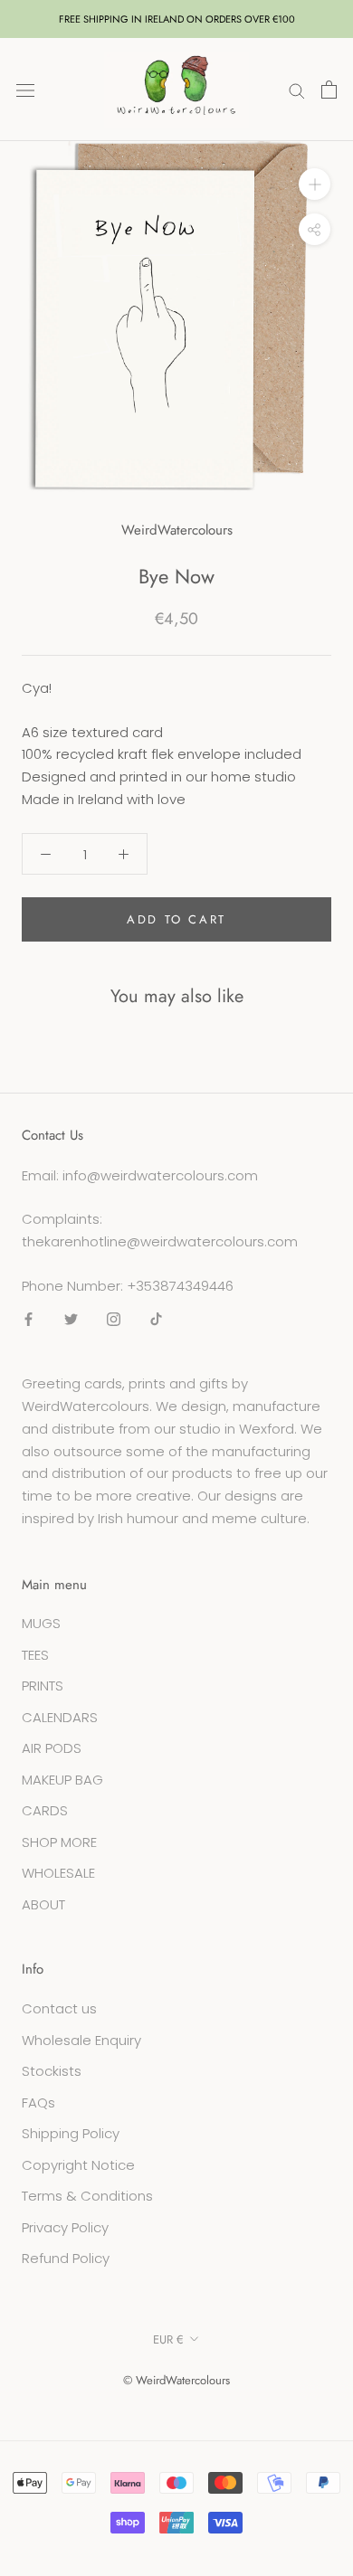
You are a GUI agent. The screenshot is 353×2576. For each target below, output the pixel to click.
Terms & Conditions (87, 2196)
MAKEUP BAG (62, 1780)
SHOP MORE (59, 1842)
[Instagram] (114, 1319)
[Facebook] (29, 1319)
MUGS (41, 1623)
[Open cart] (329, 90)
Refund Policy (66, 2258)
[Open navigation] (25, 90)
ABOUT (43, 1904)
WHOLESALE (58, 1873)
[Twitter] (71, 1319)
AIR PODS (52, 1748)
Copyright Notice (78, 2165)
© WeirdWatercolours (176, 2380)
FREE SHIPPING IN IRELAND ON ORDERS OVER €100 (177, 19)
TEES (35, 1655)
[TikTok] (156, 1319)
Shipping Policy (71, 2133)
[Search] (297, 89)
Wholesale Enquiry (81, 2040)
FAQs (38, 2102)
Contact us (59, 2008)
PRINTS (43, 1686)
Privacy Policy (65, 2227)
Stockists (52, 2071)
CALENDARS (60, 1717)
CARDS (45, 1810)
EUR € (168, 2339)
